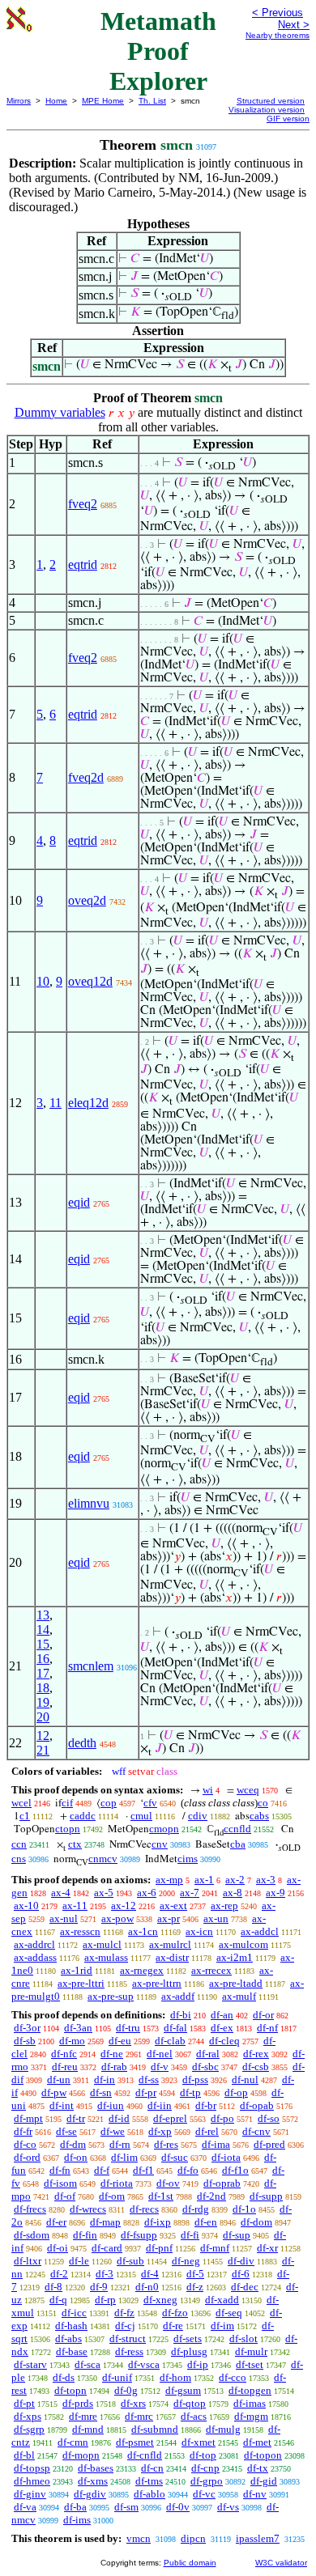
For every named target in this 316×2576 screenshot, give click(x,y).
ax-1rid (77, 1970)
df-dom (256, 2222)
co (263, 1803)
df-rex (256, 2054)
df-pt (24, 2403)
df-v (160, 2067)
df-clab (170, 2041)
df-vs (228, 2507)
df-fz (124, 2313)
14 (43, 1630)
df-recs (144, 2209)
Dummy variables (60, 412)
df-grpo (207, 2481)
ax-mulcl (102, 1944)
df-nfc (64, 2054)
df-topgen (250, 2390)
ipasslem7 (258, 2538)
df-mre (83, 2416)
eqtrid (83, 564)
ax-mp (169, 1880)
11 (56, 1103)
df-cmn (73, 2442)
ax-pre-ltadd (236, 1983)
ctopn (68, 1829)
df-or (263, 2015)
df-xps (28, 2416)
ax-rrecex (211, 1970)
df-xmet (199, 2442)
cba (238, 1844)
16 (43, 1659)
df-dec (245, 2287)
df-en (206, 2222)
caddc (83, 1816)
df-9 (99, 2287)
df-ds (64, 2377)
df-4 (150, 2274)
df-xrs (133, 2403)
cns (19, 1859)
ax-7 (190, 1893)
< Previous (278, 13)
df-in (105, 2079)
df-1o (244, 2209)
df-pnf (159, 2248)
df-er (56, 2222)
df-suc (175, 2157)
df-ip (198, 2364)
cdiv (198, 1816)
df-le (79, 2261)
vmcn (139, 2538)
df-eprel (170, 2118)
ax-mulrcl (170, 1944)
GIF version (288, 119)
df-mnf (215, 2248)
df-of (65, 2196)
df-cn (152, 2468)
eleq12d (88, 1103)
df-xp (160, 2131)
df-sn (101, 2092)
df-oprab (222, 2183)
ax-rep (224, 1905)
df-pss (195, 2079)
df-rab (114, 2067)
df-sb (25, 2041)
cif (67, 1803)
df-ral (208, 2054)
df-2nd (211, 2196)
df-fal (175, 2028)
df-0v (178, 2507)
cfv (150, 1803)
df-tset (250, 2364)
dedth (82, 1743)
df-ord (27, 2157)
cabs (259, 1816)
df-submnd (155, 2429)
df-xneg (160, 2300)
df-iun (111, 2105)
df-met (257, 2442)
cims (188, 1859)
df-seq (229, 2313)
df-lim (124, 2157)
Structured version (271, 101)
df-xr (267, 2248)
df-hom (175, 2377)
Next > (294, 25)
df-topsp (32, 2468)
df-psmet (135, 2442)
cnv (160, 1844)
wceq (248, 1790)
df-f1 (143, 2170)
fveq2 (83, 504)
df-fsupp (139, 2235)
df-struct (128, 2338)
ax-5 (104, 1893)
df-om (112, 2196)
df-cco (233, 2377)
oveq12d (90, 981)
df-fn (60, 2170)
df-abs (68, 2338)
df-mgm (251, 2416)
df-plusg (189, 2351)
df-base (72, 2351)
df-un (59, 2079)
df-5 (195, 2274)
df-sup (237, 2235)
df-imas (250, 2403)
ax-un (216, 1918)
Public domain (190, 2563)
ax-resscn (80, 1931)
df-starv (30, 2364)
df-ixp (158, 2222)
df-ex (222, 2028)
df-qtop (190, 2403)
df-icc (74, 2313)
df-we (113, 2131)
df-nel (160, 2054)
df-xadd (222, 2300)
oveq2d (87, 900)
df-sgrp (29, 2429)
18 (43, 1688)
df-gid (264, 2481)
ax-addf (178, 1996)
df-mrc (139, 2416)
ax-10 (26, 1905)
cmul (141, 1816)
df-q (58, 2300)
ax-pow (117, 1918)
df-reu (65, 2067)
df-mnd (88, 2429)
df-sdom (32, 2235)
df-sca (88, 2364)
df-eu (120, 2041)
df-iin (160, 2105)
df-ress (129, 2351)
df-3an (78, 2028)
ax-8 (233, 1893)
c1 (25, 1816)
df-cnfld (145, 2455)
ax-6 (147, 1893)
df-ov (168, 2183)
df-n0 (147, 2287)
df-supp (266, 2196)
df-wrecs (88, 2209)
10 (43, 981)
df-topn (70, 2390)
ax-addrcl (34, 1944)
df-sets (188, 2338)
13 (43, 1615)
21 (43, 1750)
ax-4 (61, 1893)
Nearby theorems (278, 35)
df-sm (126, 2507)
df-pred (269, 2144)
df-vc (204, 2494)
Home (56, 101)
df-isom (60, 2183)
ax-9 (275, 1893)
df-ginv (30, 2494)
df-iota (226, 2157)
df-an (222, 2015)
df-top (203, 2455)
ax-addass (35, 1957)
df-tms (149, 2481)
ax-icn (199, 1931)
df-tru (128, 2028)
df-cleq (224, 2041)
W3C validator (281, 2563)
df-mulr (251, 2351)
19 (43, 1702)
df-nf (267, 2028)
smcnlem (91, 1666)
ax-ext (173, 1905)
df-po (222, 2118)
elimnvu (89, 1503)
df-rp (105, 2300)
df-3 (105, 2274)
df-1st (161, 2196)
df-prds (78, 2403)
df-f (102, 2170)
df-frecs (30, 2209)
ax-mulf (239, 1996)
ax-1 (204, 1880)
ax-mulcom (243, 1944)
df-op (236, 2092)
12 (43, 1736)
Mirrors (19, 101)
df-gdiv (90, 2494)
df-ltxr (28, 2261)
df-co (25, 2144)
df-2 (59, 2274)
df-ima (216, 2144)
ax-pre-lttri (81, 1983)
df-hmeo (32, 2481)
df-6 (241, 2274)
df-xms (93, 2481)
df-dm (73, 2144)
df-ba (75, 2507)
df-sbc (205, 2067)
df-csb (256, 2067)
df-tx (258, 2468)
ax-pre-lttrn (157, 1983)
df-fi (190, 2235)
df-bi (181, 2015)
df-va (25, 2507)
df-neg (186, 2261)
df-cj (125, 2326)
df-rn (120, 2144)
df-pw (54, 2092)
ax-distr (172, 1957)
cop (109, 1803)
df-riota (117, 2183)
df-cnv (256, 2131)
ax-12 (124, 1905)
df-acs (194, 2416)
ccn (19, 1844)
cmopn (164, 1829)
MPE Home (103, 101)
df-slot (243, 2338)
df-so (269, 2118)
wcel (21, 1803)
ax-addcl (260, 1931)
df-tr (76, 2118)
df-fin (85, 2235)
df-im (222, 2326)
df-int (62, 2105)
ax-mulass (106, 1957)
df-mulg (223, 2429)
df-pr (146, 2092)
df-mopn (81, 2455)
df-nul (245, 2079)
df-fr (23, 2131)
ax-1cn (143, 1931)
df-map (105, 2222)
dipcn (193, 2538)
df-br (206, 2105)
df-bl (24, 2455)
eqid (79, 1202)
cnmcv (103, 1859)
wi (208, 1790)
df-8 (53, 2287)
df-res (166, 2144)
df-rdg (196, 2209)
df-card (107, 2248)
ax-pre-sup (111, 1996)
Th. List (152, 101)
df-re (173, 2326)
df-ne (112, 2054)
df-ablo (149, 2494)
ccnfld (237, 1829)
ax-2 (235, 1880)
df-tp (190, 2092)
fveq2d (86, 777)
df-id (119, 2118)
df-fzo (175, 2313)
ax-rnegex (142, 1970)
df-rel (207, 2131)
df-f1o (235, 2170)
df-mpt (28, 2118)
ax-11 (75, 1905)
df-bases (96, 2468)
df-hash (71, 2326)
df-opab (257, 2105)
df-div (241, 2261)
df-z (195, 2287)
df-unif (117, 2377)
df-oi (58, 2248)
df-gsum (183, 2390)
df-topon (263, 2455)
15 (43, 1644)
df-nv (255, 2494)
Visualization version (267, 110)
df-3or (27, 2028)
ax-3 (266, 1880)
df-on (76, 2157)
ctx (75, 1844)
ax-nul (64, 1918)
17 (43, 1673)
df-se (66, 2131)
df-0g (126, 2390)
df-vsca (144, 2364)
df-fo (188, 2170)
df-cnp (205, 2468)
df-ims (77, 2520)
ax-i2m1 (235, 1957)
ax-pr (169, 1918)
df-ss (149, 2079)
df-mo (72, 2041)
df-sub (130, 2261)
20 (43, 1717)
